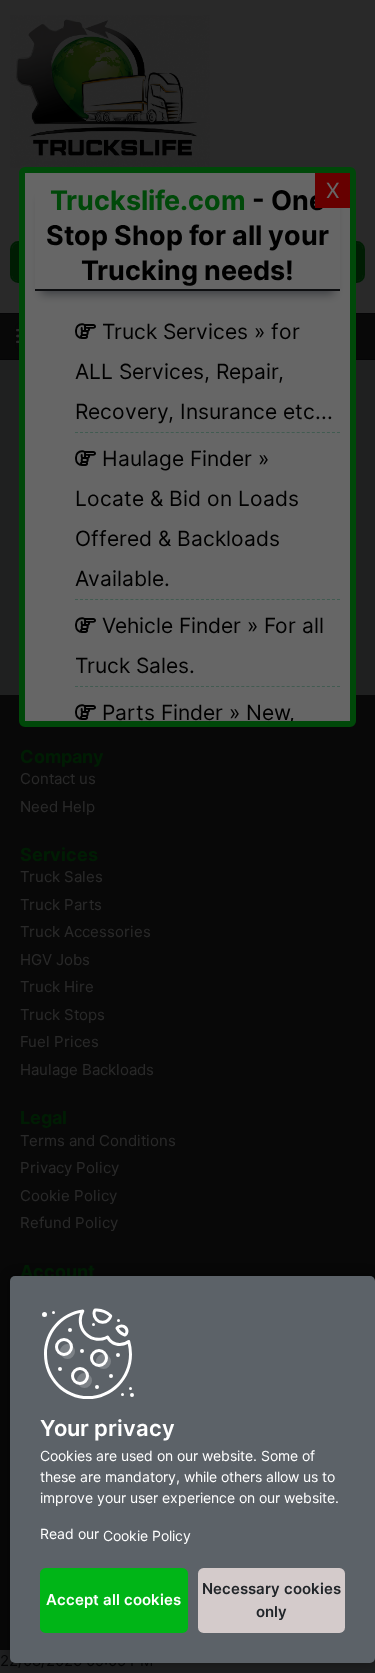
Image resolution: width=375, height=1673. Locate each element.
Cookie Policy (147, 1535)
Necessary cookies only (271, 1600)
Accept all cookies (113, 1599)
